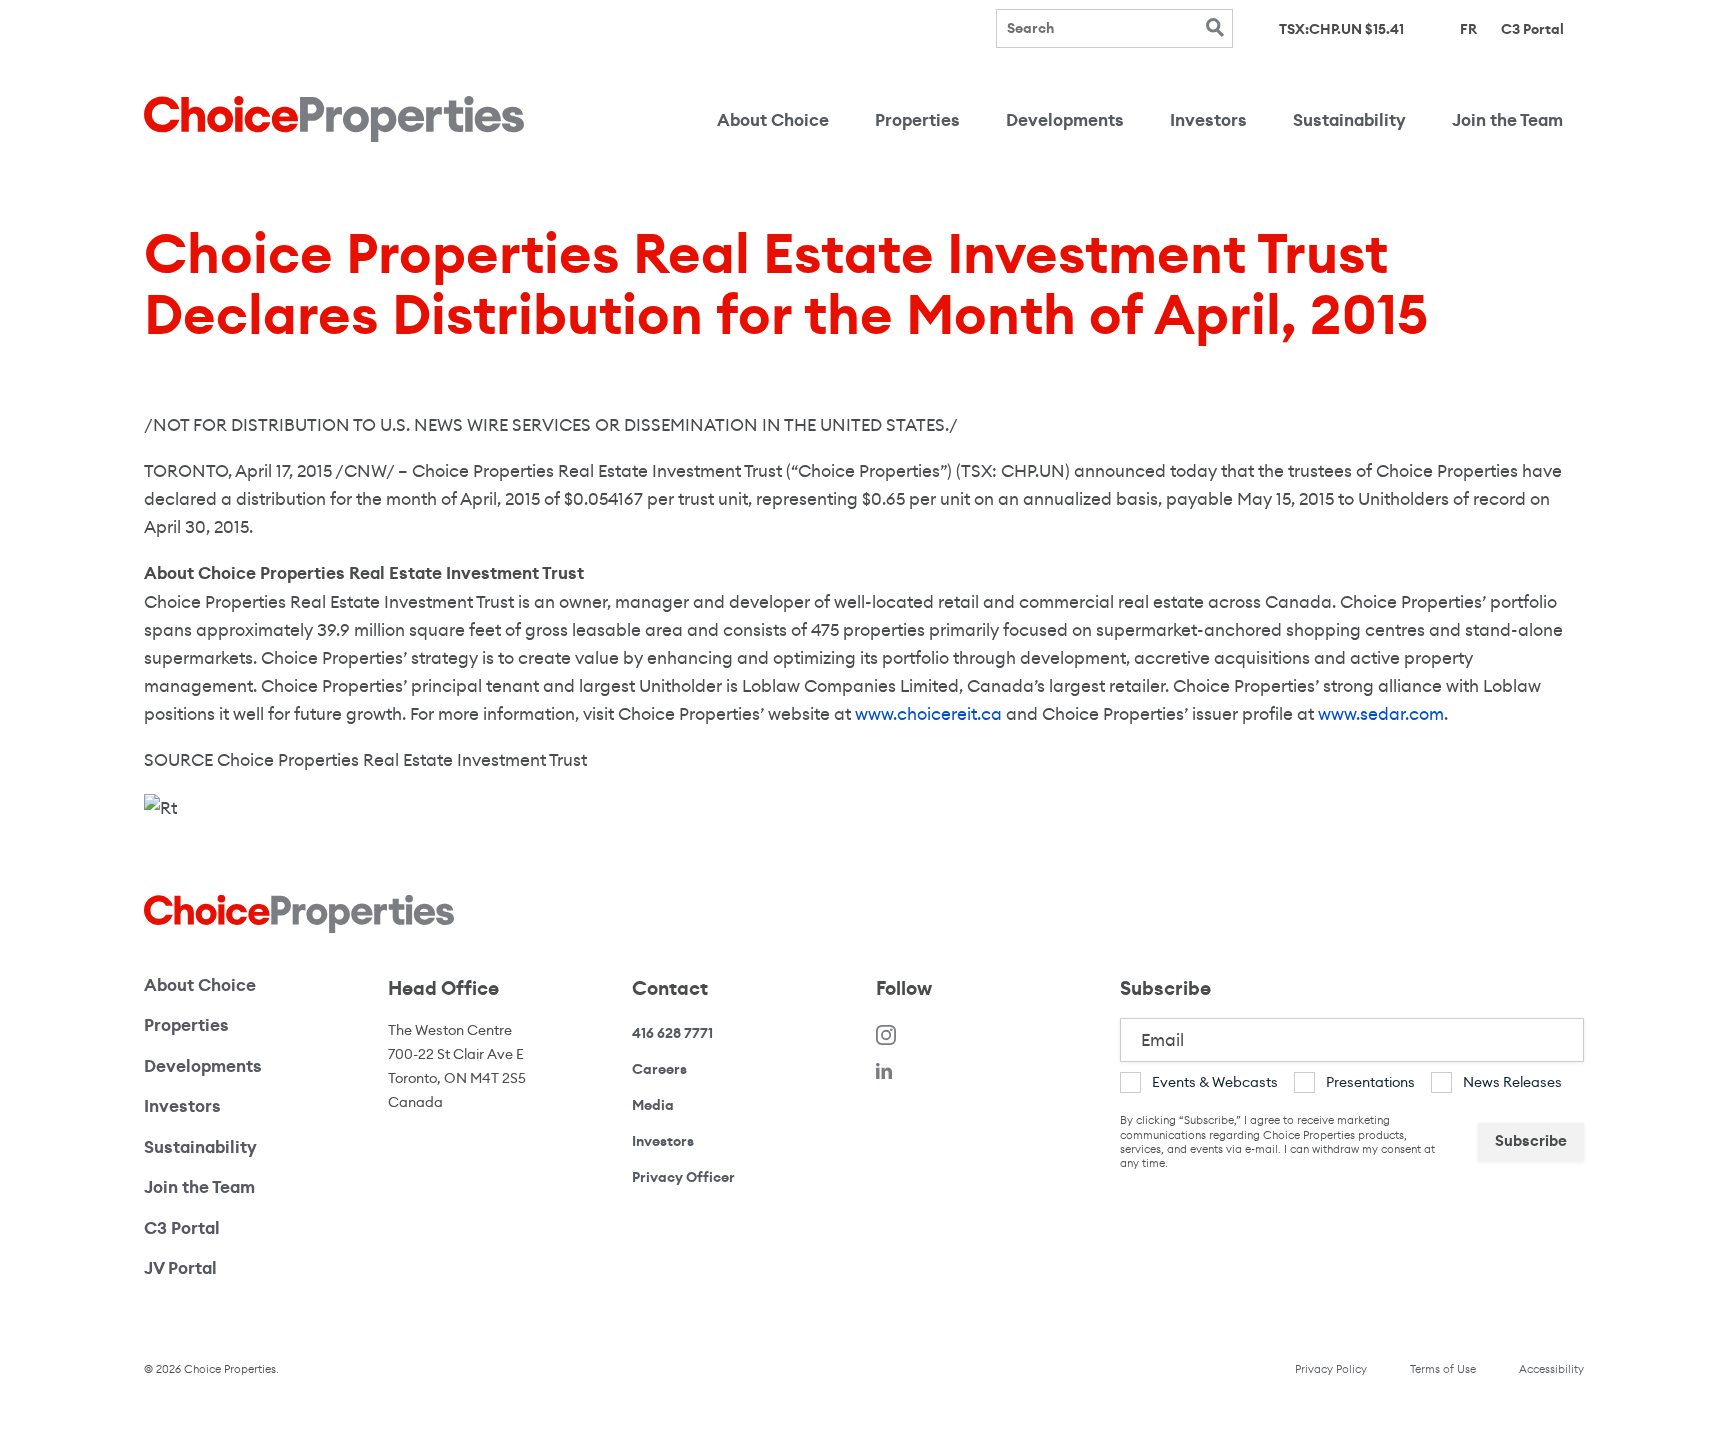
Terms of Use (1443, 1369)
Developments (1065, 120)
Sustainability (1349, 120)
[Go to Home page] (334, 119)
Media (653, 1105)
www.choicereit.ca (928, 714)
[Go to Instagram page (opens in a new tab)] (886, 1033)
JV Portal (248, 1268)
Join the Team (1507, 120)
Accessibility (1551, 1369)
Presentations (1370, 1082)
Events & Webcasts (1215, 1082)
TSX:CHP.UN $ (1341, 29)
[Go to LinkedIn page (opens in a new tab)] (884, 1070)
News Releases (1512, 1082)
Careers (659, 1069)
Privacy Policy (1331, 1369)
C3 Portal (1532, 28)
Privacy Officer (683, 1177)
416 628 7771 (672, 1033)
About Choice (773, 120)
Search (1214, 27)
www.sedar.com (1381, 714)
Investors (1208, 120)
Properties (917, 120)
